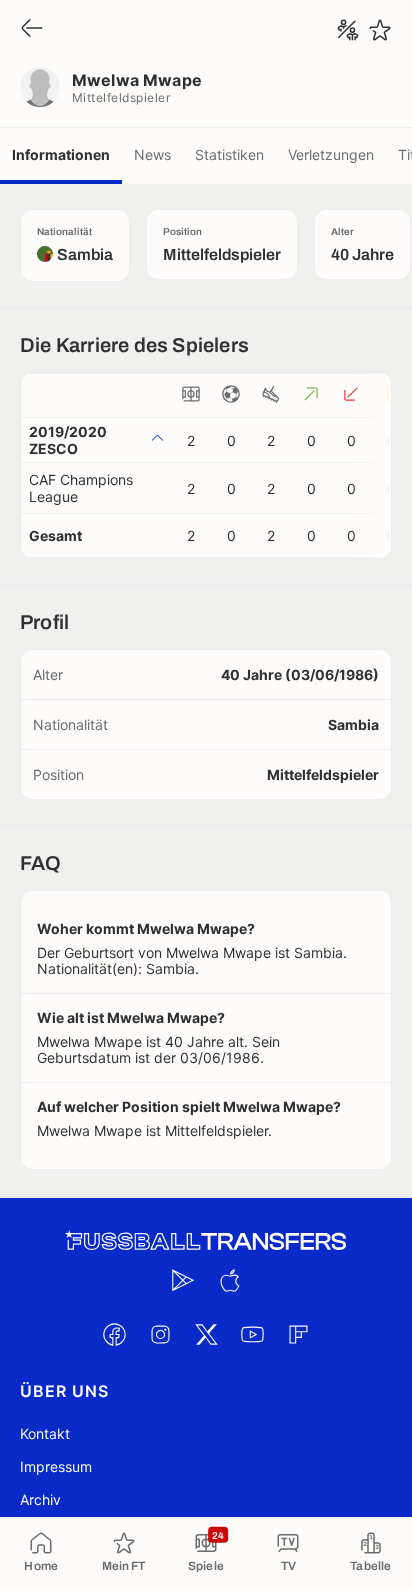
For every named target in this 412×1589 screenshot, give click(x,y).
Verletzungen (331, 154)
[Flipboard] (298, 1334)
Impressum (56, 1466)
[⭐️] (380, 30)
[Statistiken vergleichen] (348, 30)
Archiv (40, 1499)
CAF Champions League (81, 488)
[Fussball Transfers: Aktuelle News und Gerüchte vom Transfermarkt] (206, 1241)
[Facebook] (114, 1334)
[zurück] (32, 29)
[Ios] (229, 1280)
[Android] (183, 1280)
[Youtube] (252, 1334)
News (152, 154)
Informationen (61, 154)
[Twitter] (206, 1334)
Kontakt (45, 1433)
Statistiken (229, 154)
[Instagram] (160, 1334)
